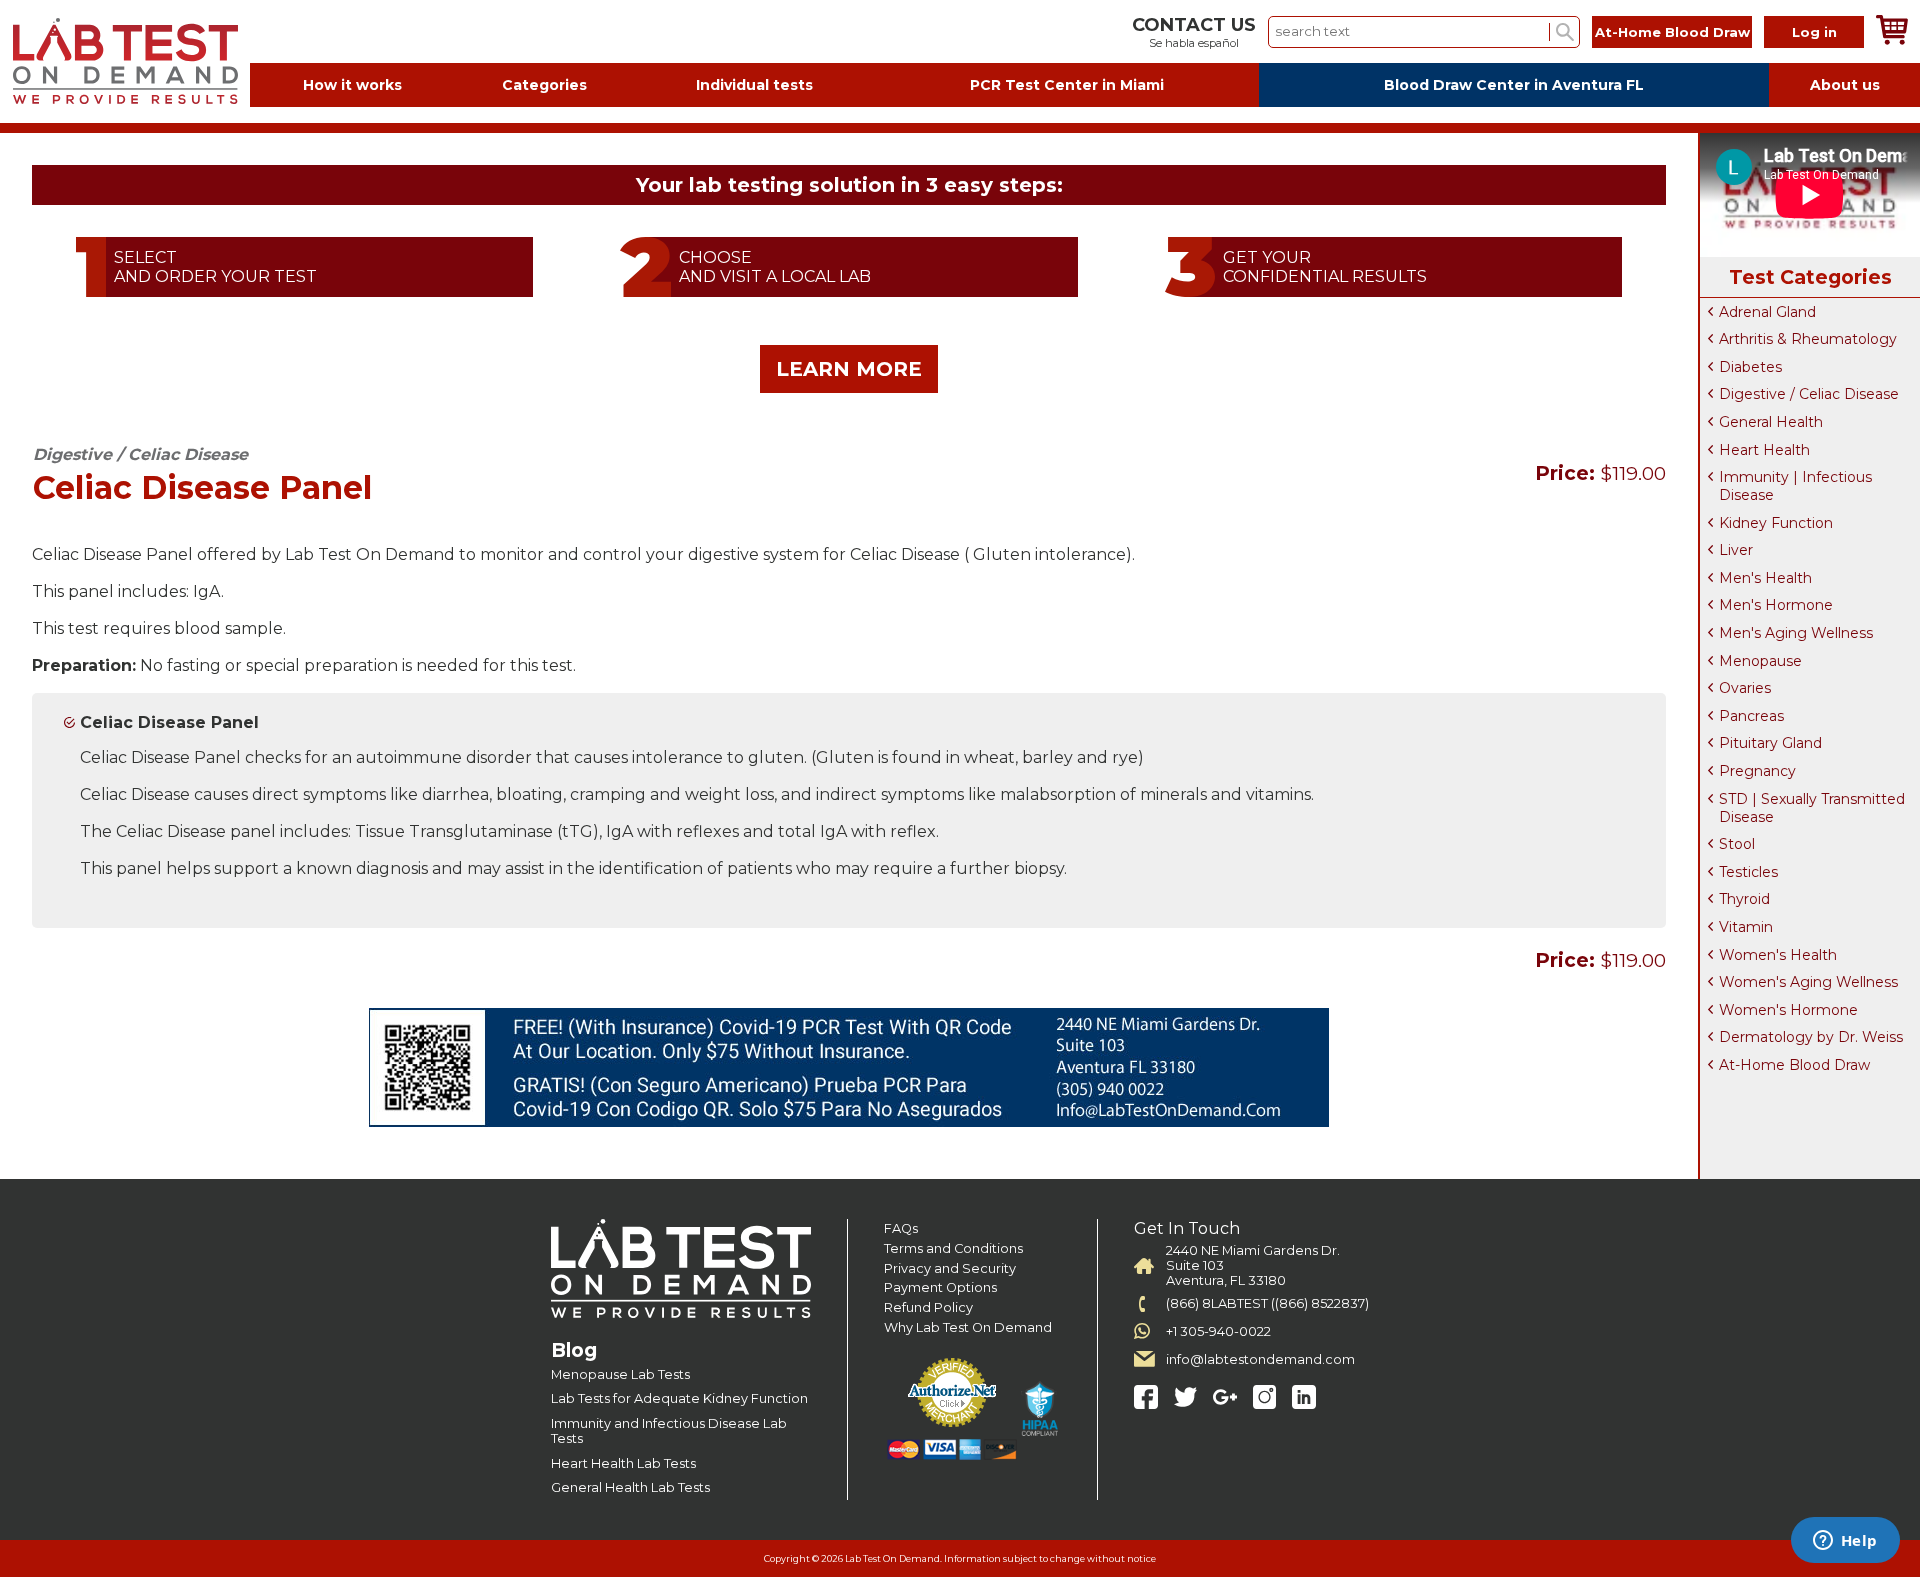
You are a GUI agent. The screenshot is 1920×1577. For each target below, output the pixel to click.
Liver (1736, 550)
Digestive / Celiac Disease (1809, 394)
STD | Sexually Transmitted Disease (1812, 808)
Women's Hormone (1788, 1010)
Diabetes (1750, 367)
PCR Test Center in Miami (1067, 85)
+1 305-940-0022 (1218, 1331)
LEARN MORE (849, 369)
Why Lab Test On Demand (968, 1327)
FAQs (901, 1228)
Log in (1814, 32)
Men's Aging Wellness (1796, 633)
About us (1845, 85)
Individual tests (754, 85)
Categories (544, 85)
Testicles (1748, 872)
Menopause (1760, 661)
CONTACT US (1194, 25)
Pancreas (1751, 716)
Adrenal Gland (1767, 312)
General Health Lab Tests (630, 1487)
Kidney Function (1776, 523)
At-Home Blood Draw (1672, 32)
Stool (1737, 844)
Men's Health (1765, 578)
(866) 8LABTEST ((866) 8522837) (1267, 1303)
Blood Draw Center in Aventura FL (1514, 85)
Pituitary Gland (1770, 743)
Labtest (125, 61)
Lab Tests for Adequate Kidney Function (679, 1398)
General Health (1771, 422)
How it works (352, 85)
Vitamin (1746, 927)
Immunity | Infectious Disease (1795, 486)
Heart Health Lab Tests (623, 1463)
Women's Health (1778, 955)
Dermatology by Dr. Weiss (1811, 1037)
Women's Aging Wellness (1808, 982)
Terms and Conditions (953, 1248)
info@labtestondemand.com (1260, 1359)
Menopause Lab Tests (620, 1374)
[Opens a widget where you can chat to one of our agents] (1845, 1542)
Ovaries (1745, 688)
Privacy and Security (950, 1268)
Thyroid (1744, 899)
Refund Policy (928, 1307)
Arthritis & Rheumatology (1808, 339)
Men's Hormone (1776, 605)
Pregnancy (1757, 771)
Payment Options (940, 1287)
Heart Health (1764, 450)
